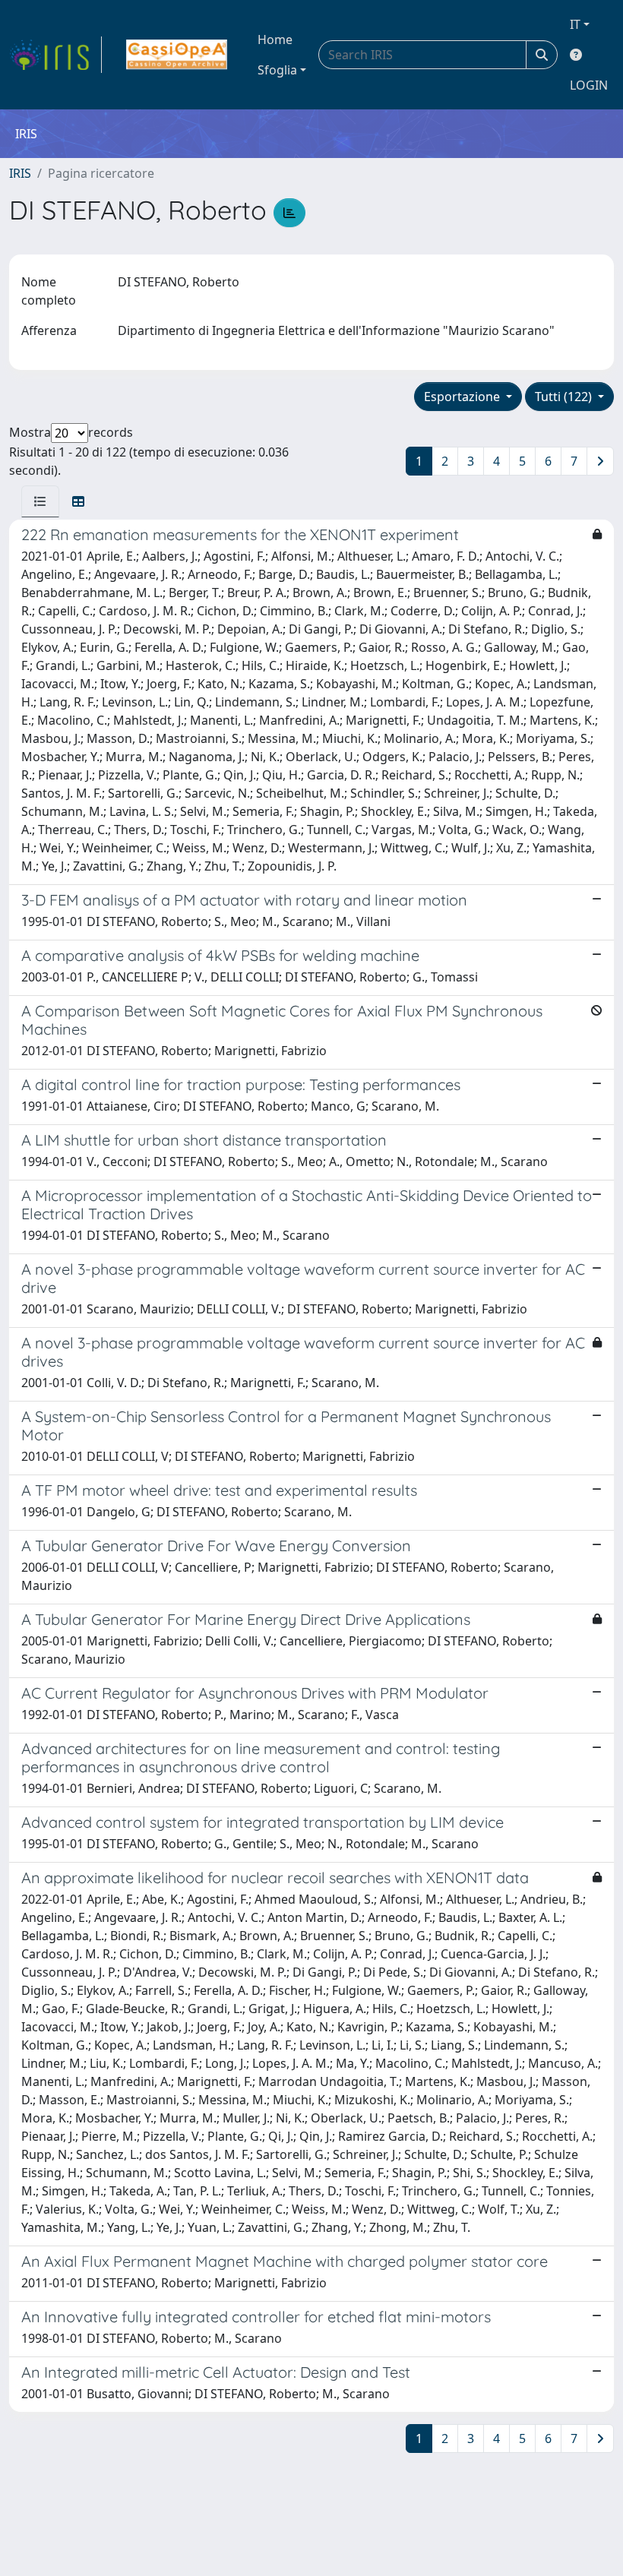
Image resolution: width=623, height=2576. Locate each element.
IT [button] (575, 24)
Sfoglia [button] (277, 70)
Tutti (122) (565, 397)
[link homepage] (55, 55)
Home (275, 40)
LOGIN (589, 85)
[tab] (40, 501)
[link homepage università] (177, 55)
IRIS (20, 173)
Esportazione (463, 397)
